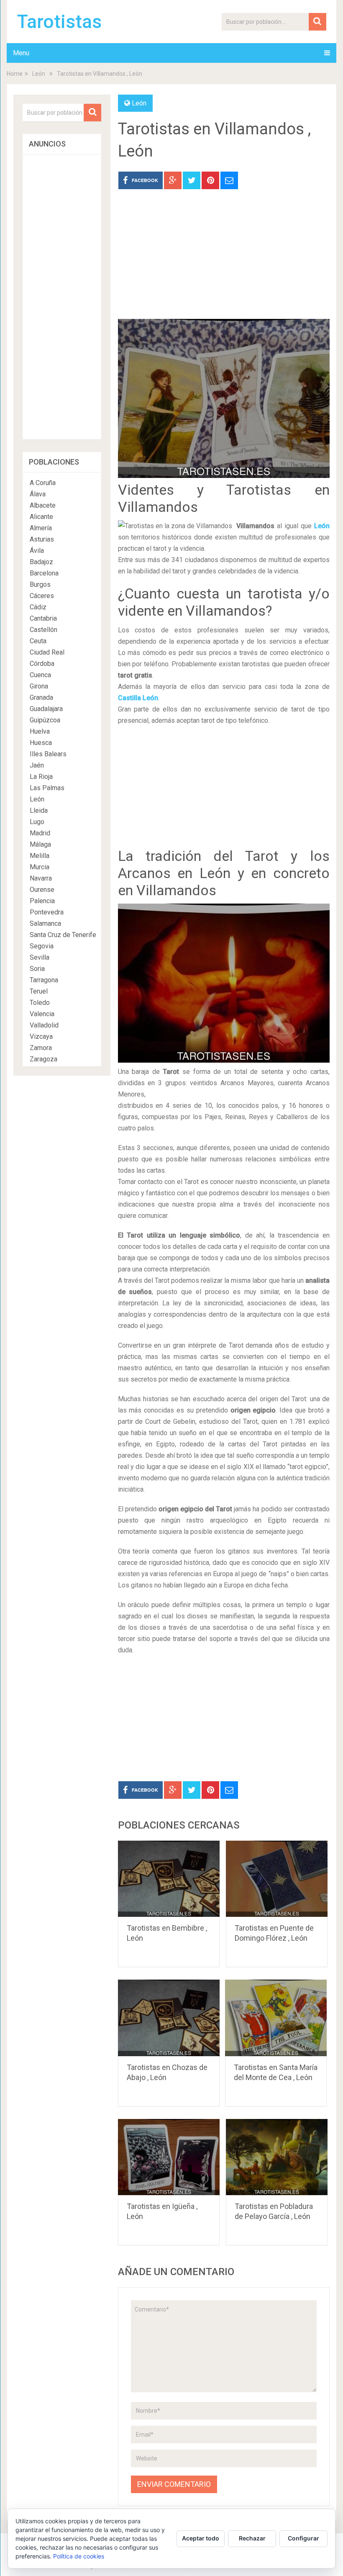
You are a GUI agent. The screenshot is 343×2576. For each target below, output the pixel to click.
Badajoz (41, 562)
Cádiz (38, 607)
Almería (41, 528)
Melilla (40, 856)
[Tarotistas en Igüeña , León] (169, 2157)
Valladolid (44, 1025)
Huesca (41, 743)
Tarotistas (59, 22)
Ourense (42, 890)
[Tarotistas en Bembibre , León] (169, 1879)
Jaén (37, 765)
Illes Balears (48, 754)
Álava (38, 494)
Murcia (40, 867)
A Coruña (43, 483)
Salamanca (45, 923)
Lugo (37, 822)
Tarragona (44, 980)
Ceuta (38, 641)
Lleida (39, 810)
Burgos (40, 584)
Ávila (37, 551)
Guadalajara (46, 709)
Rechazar (252, 2538)
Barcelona (44, 573)
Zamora (41, 1048)
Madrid (40, 833)
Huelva (40, 731)
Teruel (39, 991)
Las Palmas (47, 788)
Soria (37, 969)
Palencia (42, 901)
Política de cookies (79, 2556)
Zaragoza (44, 1059)
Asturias (42, 539)
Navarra (41, 878)
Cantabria (43, 618)
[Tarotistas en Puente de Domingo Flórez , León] (277, 1879)
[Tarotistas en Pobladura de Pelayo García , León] (277, 2157)
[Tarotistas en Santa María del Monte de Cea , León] (276, 2018)
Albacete (43, 505)
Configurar (303, 2538)
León (39, 74)
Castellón (44, 630)
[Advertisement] (224, 260)
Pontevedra (47, 912)
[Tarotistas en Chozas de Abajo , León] (169, 2018)
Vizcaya (41, 1036)
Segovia (42, 946)
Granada (41, 697)
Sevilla (40, 957)
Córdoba (42, 664)
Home (15, 74)
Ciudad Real (47, 652)
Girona (39, 686)
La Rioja (41, 777)
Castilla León (138, 698)
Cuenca (40, 675)
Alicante (41, 517)
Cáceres (42, 596)
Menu (21, 53)
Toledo (40, 1003)
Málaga (40, 844)
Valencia (42, 1014)
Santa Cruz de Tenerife (63, 935)
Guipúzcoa (45, 720)
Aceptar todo (201, 2538)
